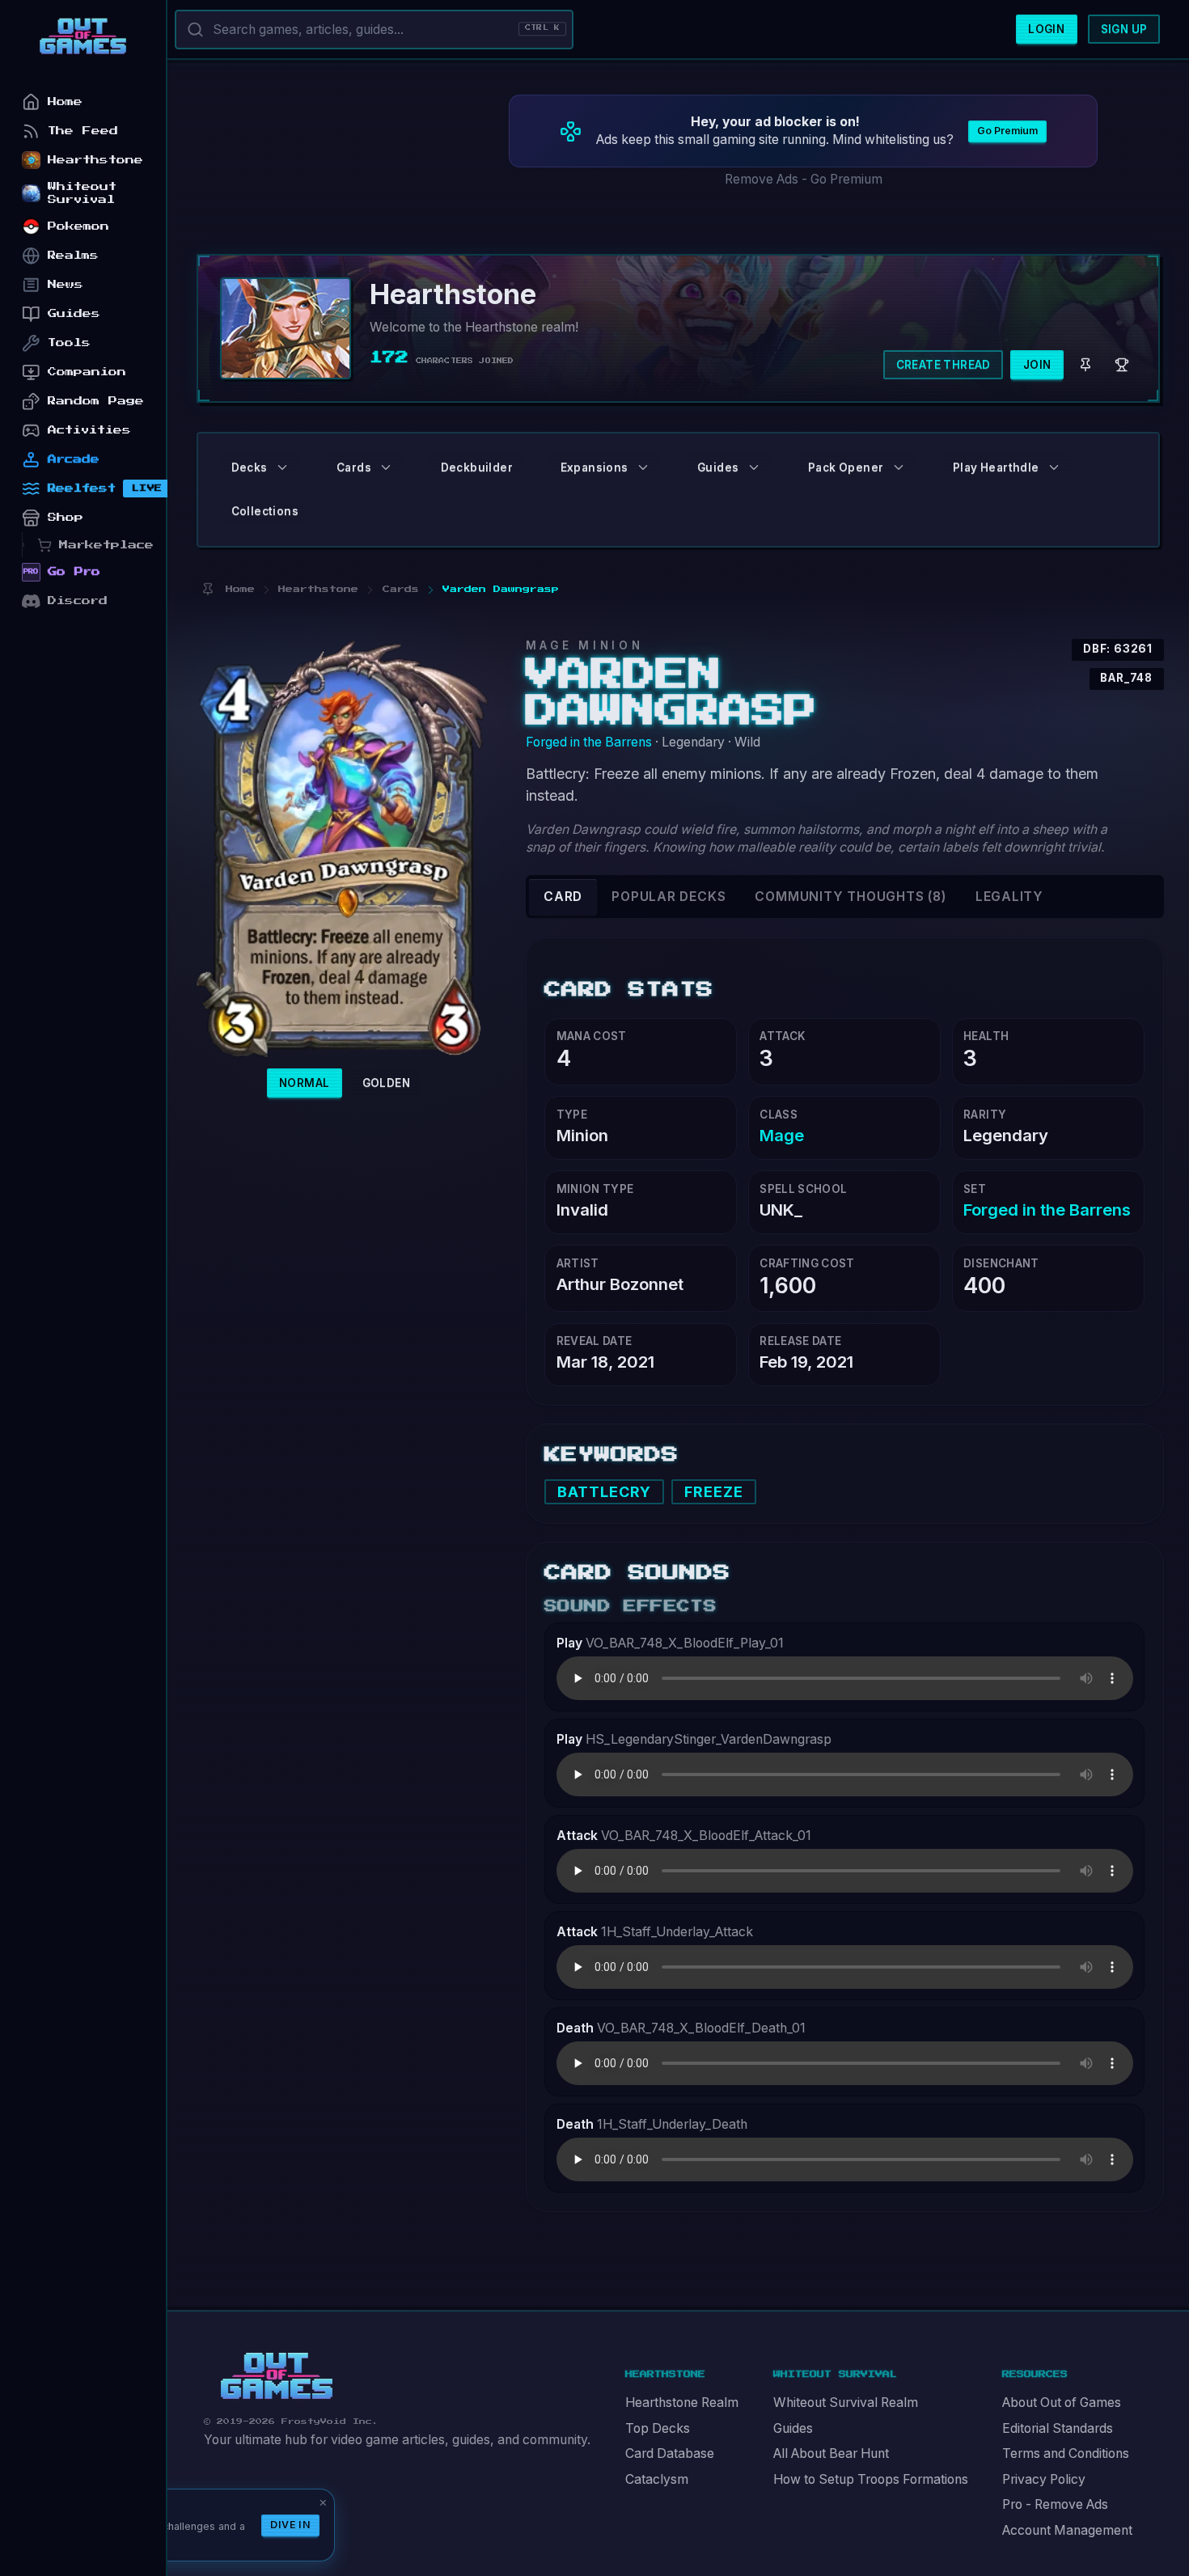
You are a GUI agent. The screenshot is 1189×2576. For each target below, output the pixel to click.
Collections (265, 511)
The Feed (83, 131)
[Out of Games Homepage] (277, 2376)
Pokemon (78, 226)
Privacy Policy (1044, 2479)
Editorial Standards (1058, 2428)
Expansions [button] (594, 467)
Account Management (1067, 2530)
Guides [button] (718, 467)
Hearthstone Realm (682, 2403)
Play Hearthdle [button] (996, 467)
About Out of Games (1062, 2403)
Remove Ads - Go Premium (804, 179)
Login (1046, 29)
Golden (386, 1083)
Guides (793, 2428)
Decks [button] (250, 467)
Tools (69, 343)
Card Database (670, 2453)
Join (1037, 365)
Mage (782, 1135)
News (66, 284)
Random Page (96, 401)
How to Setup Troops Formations (871, 2479)
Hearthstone (95, 160)
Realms (73, 255)
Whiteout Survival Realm (846, 2403)
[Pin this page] (207, 589)
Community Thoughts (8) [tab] (850, 897)
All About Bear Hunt (831, 2453)
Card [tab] (563, 897)
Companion (87, 372)
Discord (78, 601)
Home (65, 102)
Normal (304, 1083)
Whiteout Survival (82, 193)
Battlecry (605, 1492)
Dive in (290, 2525)
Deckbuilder (477, 467)
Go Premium (1007, 131)
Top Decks (658, 2428)
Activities (89, 430)
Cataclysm (657, 2479)
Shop (66, 517)
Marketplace (106, 545)
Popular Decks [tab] (669, 897)
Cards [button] (354, 467)
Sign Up (1124, 29)
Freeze (714, 1492)
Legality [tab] (1009, 897)
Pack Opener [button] (846, 467)
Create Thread (944, 365)
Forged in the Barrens (589, 742)
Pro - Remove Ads (1055, 2504)
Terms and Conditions (1066, 2453)
